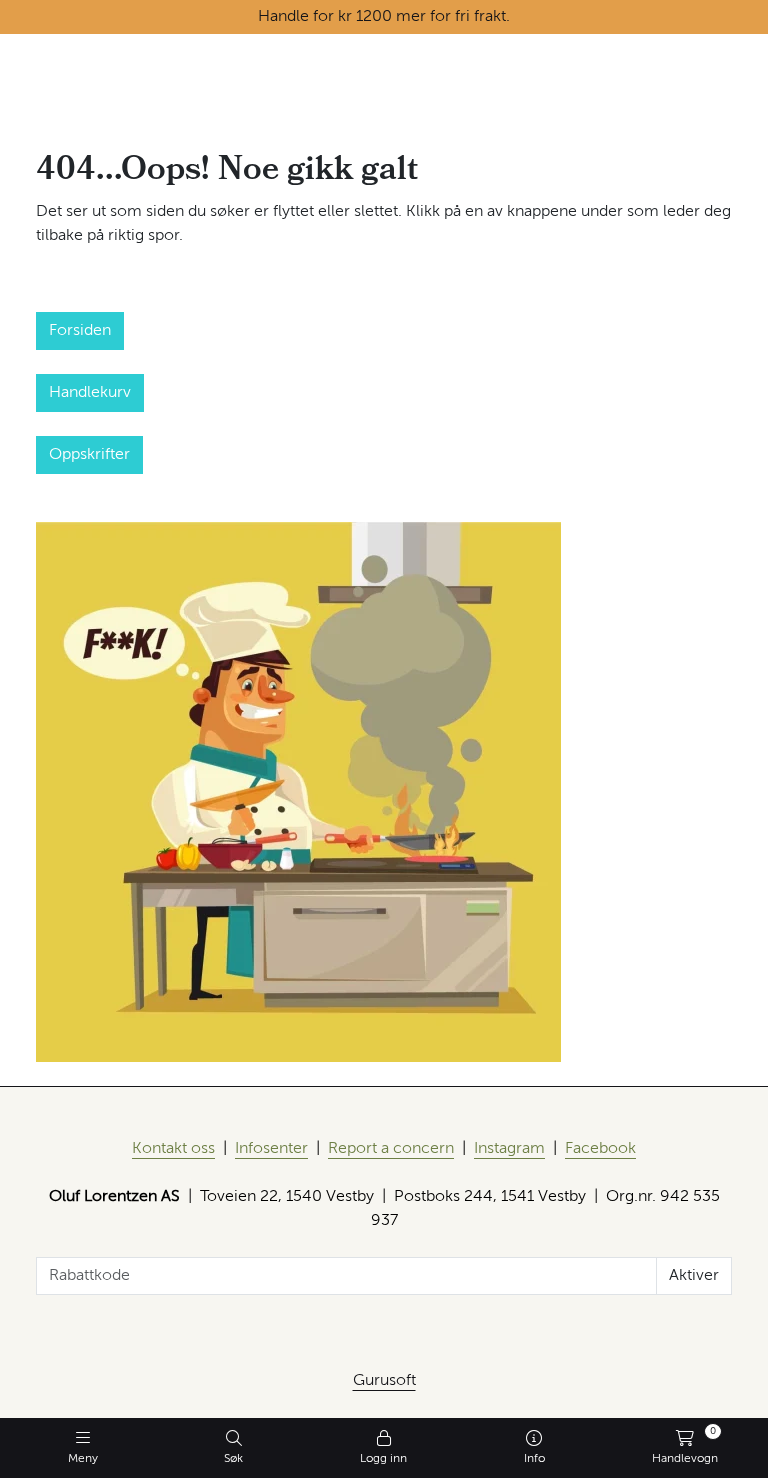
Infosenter (271, 1149)
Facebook (600, 1149)
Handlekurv (90, 393)
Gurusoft (384, 1381)
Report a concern (391, 1149)
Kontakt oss (173, 1149)
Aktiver (694, 1276)
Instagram (509, 1149)
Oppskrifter (89, 455)
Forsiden (80, 331)
